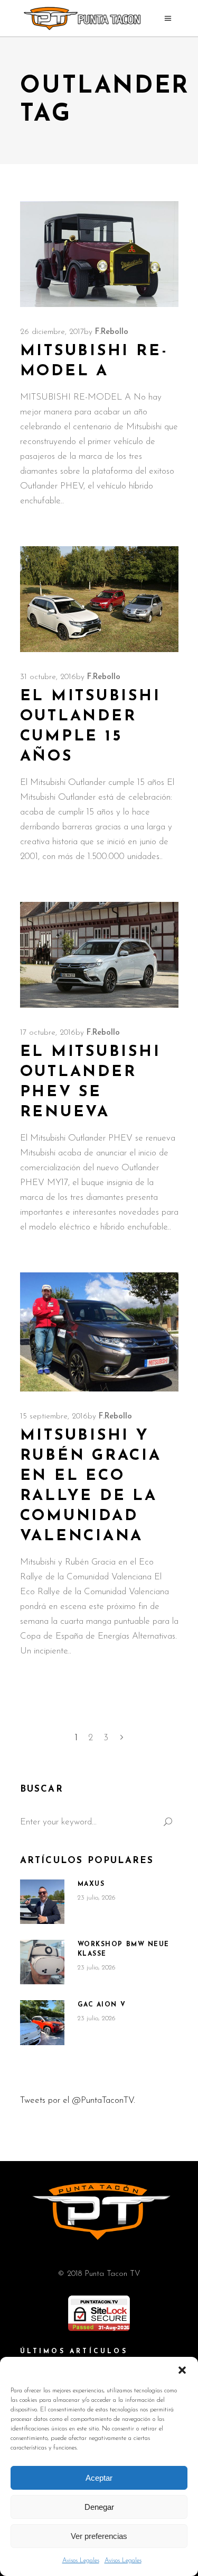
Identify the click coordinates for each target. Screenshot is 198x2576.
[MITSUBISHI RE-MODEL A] (99, 254)
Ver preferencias (99, 2536)
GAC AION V (102, 2005)
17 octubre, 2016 (48, 1033)
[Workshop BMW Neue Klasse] (42, 1962)
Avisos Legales (81, 2561)
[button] (182, 2370)
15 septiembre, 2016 (54, 1417)
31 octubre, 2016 (48, 677)
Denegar (99, 2507)
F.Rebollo (112, 332)
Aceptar (99, 2478)
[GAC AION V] (42, 2023)
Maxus (91, 1884)
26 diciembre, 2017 (52, 332)
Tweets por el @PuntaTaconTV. (78, 2100)
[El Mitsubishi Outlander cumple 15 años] (99, 599)
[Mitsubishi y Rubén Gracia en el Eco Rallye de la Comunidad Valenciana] (99, 1332)
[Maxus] (42, 1902)
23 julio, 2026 (97, 1898)
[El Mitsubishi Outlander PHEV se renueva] (99, 955)
